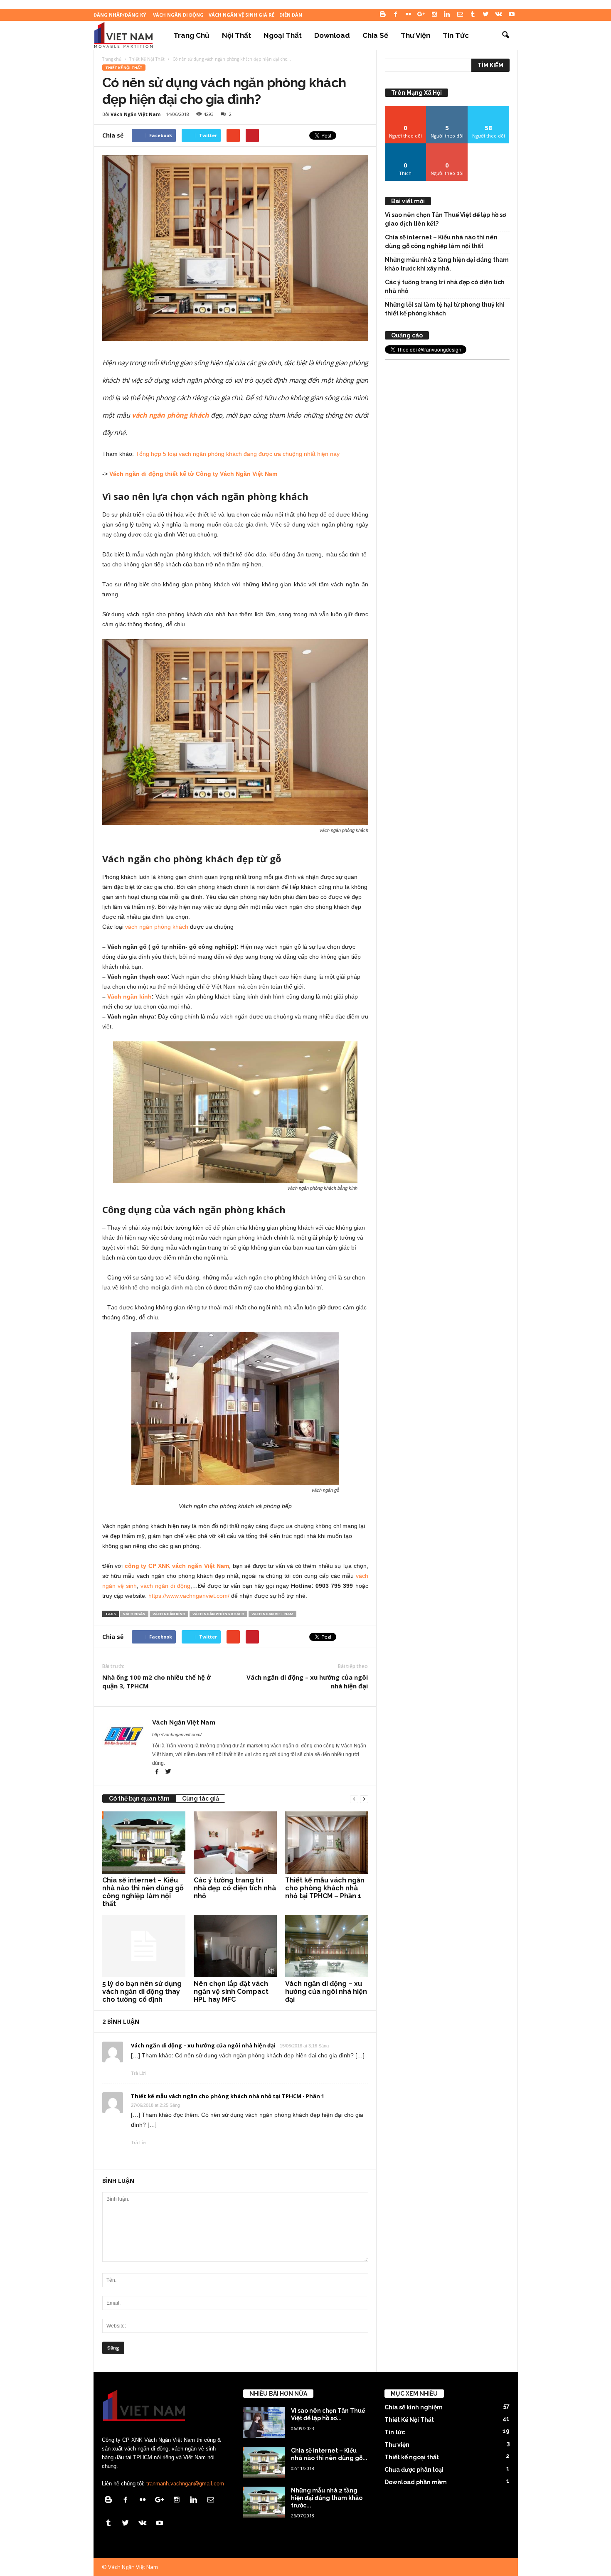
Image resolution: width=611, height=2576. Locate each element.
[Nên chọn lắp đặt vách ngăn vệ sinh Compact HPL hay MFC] (235, 1946)
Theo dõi (406, 109)
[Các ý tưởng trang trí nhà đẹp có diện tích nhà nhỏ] (235, 1843)
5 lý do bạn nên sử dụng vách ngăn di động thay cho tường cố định (142, 1992)
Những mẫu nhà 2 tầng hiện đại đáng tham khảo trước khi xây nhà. (447, 264)
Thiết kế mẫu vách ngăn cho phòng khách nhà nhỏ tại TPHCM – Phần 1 (325, 1888)
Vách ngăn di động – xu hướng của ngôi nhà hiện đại (307, 1682)
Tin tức (456, 35)
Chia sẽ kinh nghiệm (414, 2407)
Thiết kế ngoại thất (412, 2457)
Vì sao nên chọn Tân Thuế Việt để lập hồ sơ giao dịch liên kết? (445, 219)
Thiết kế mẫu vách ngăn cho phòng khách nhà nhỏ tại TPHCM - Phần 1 (228, 2096)
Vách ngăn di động (178, 15)
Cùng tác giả (201, 1799)
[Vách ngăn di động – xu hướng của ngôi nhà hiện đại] (327, 1946)
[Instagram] (434, 15)
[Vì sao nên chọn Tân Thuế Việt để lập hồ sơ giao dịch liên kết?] (264, 2422)
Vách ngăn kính (129, 996)
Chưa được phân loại (414, 2470)
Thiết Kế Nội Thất (124, 68)
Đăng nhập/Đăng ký (120, 15)
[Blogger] (383, 15)
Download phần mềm (416, 2482)
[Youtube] (512, 15)
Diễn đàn (291, 15)
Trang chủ (191, 35)
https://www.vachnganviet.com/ (189, 1596)
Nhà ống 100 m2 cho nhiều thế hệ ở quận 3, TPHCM (156, 1682)
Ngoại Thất (283, 35)
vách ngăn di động (165, 1586)
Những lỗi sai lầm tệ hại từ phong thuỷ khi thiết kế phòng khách (445, 309)
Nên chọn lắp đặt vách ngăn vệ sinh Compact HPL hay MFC (231, 1992)
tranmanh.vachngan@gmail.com (185, 2484)
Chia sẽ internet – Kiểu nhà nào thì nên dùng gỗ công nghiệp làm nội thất (143, 1892)
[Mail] (460, 15)
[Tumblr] (473, 15)
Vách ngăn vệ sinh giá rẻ (241, 15)
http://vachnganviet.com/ (177, 1735)
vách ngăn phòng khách (157, 927)
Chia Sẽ (375, 35)
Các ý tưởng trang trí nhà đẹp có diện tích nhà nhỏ (235, 1888)
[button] (505, 35)
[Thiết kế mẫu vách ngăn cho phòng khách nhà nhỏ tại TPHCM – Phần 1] (327, 1843)
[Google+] (421, 15)
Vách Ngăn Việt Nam (136, 114)
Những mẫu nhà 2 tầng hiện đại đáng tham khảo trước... (327, 2498)
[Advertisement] (447, 487)
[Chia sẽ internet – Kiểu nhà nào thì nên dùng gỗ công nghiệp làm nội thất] (144, 1843)
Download (332, 35)
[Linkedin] (447, 15)
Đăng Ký (447, 146)
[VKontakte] (499, 15)
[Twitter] (486, 15)
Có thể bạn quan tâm (139, 1799)
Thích (405, 146)
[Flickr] (409, 15)
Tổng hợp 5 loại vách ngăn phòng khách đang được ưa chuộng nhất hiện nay (238, 454)
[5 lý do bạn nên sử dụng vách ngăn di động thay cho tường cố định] (144, 1946)
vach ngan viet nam (272, 1614)
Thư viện (415, 35)
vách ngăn (134, 1614)
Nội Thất (237, 35)
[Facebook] (396, 15)
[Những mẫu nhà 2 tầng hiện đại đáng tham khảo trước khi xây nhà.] (264, 2502)
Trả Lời (138, 2073)
